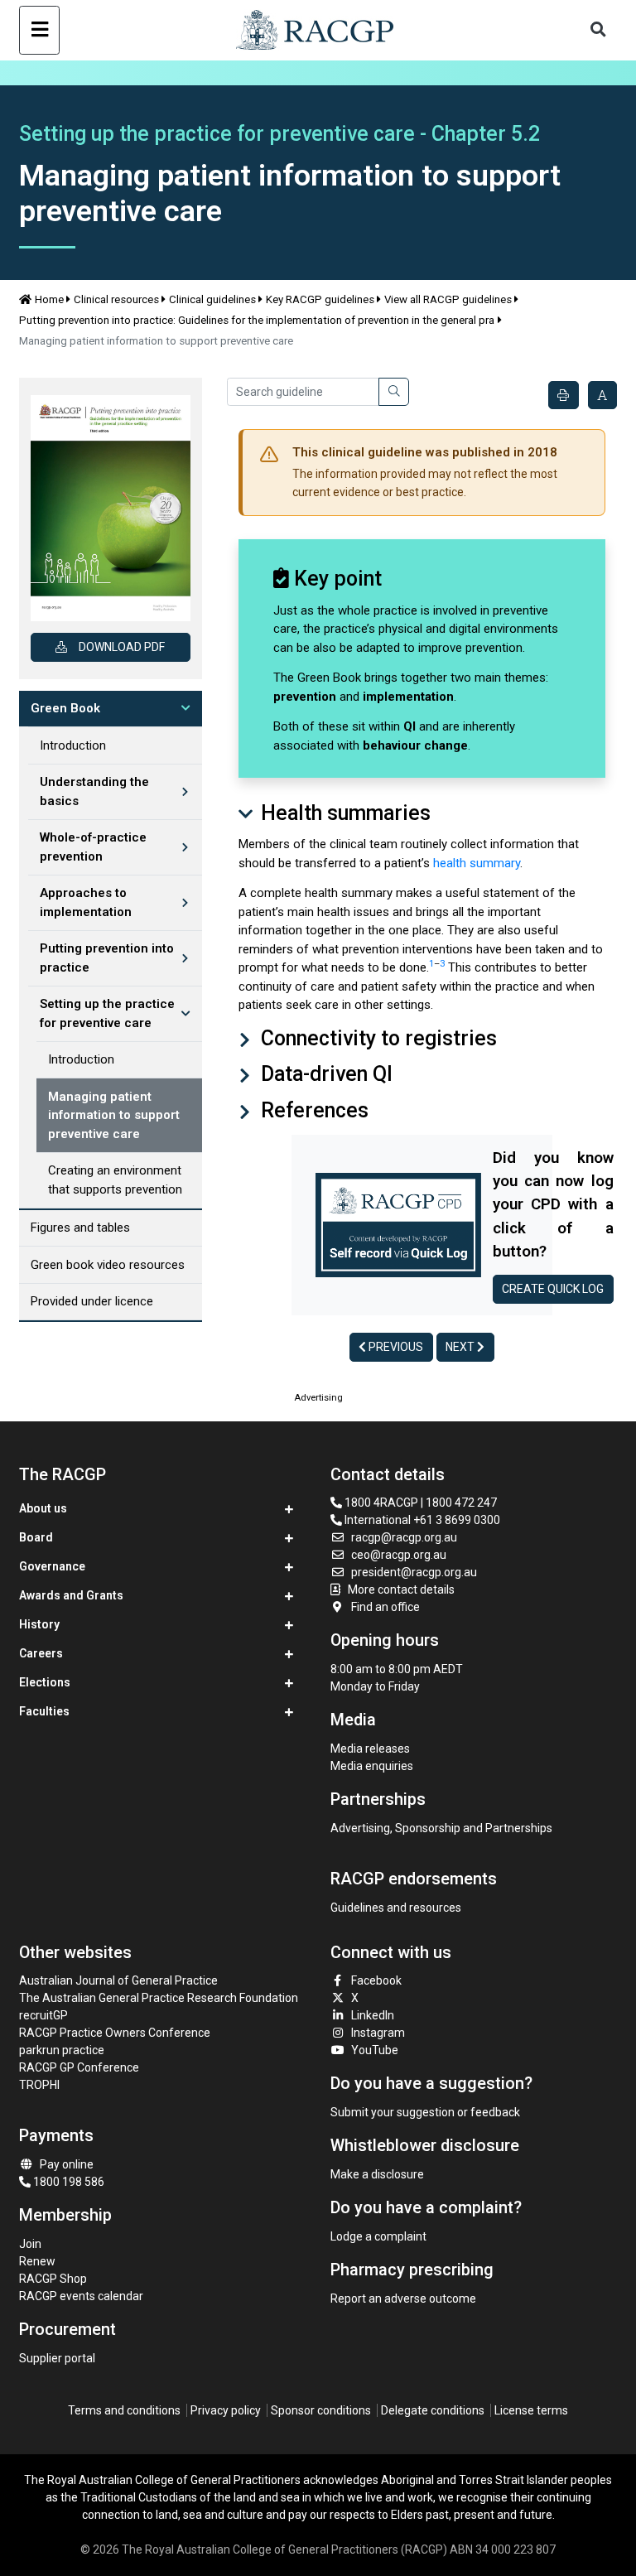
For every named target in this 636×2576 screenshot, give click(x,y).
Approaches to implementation (86, 902)
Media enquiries (372, 1766)
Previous (395, 1347)
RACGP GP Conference (79, 2067)
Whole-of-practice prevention (93, 847)
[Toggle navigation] (39, 30)
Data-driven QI (324, 1074)
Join (30, 2244)
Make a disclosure (377, 2174)
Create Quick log (553, 1289)
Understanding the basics (94, 791)
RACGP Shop (53, 2279)
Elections (45, 1682)
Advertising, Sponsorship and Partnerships (441, 1828)
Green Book (65, 708)
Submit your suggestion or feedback (425, 2112)
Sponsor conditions (321, 2410)
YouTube (375, 2050)
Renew (37, 2261)
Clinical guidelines (212, 299)
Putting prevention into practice (107, 958)
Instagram (378, 2033)
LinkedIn (373, 2015)
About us (43, 1508)
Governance (52, 1566)
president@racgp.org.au (414, 1572)
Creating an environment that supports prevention (115, 1180)
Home (49, 299)
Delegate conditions (433, 2410)
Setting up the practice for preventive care (107, 1013)
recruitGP (43, 2015)
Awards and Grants (71, 1595)
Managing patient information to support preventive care (114, 1115)
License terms (531, 2410)
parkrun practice (62, 2050)
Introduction (73, 745)
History (39, 1624)
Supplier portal (57, 2358)
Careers (41, 1653)
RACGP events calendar (81, 2296)
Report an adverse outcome (403, 2299)
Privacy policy (226, 2410)
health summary (477, 863)
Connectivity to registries (376, 1038)
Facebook (376, 1980)
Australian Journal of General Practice (118, 1980)
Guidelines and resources (396, 1908)
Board (36, 1537)
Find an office (385, 1607)
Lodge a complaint (378, 2236)
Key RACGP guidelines (320, 299)
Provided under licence (92, 1301)
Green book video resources (108, 1265)
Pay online (67, 2164)
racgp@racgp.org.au (404, 1537)
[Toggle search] (599, 30)
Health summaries (343, 813)
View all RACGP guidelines (448, 299)
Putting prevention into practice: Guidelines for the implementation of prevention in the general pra (257, 320)
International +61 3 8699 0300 (421, 1520)
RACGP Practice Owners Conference (115, 2033)
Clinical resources (116, 299)
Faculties (44, 1711)
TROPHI (39, 2085)
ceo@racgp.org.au (399, 1555)
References (312, 1110)
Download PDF (122, 647)
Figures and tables (80, 1228)
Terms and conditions (124, 2410)
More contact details (401, 1589)
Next (461, 1347)
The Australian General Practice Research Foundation (159, 1998)
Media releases (370, 1749)
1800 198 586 (67, 2182)
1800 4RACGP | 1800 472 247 (419, 1503)
